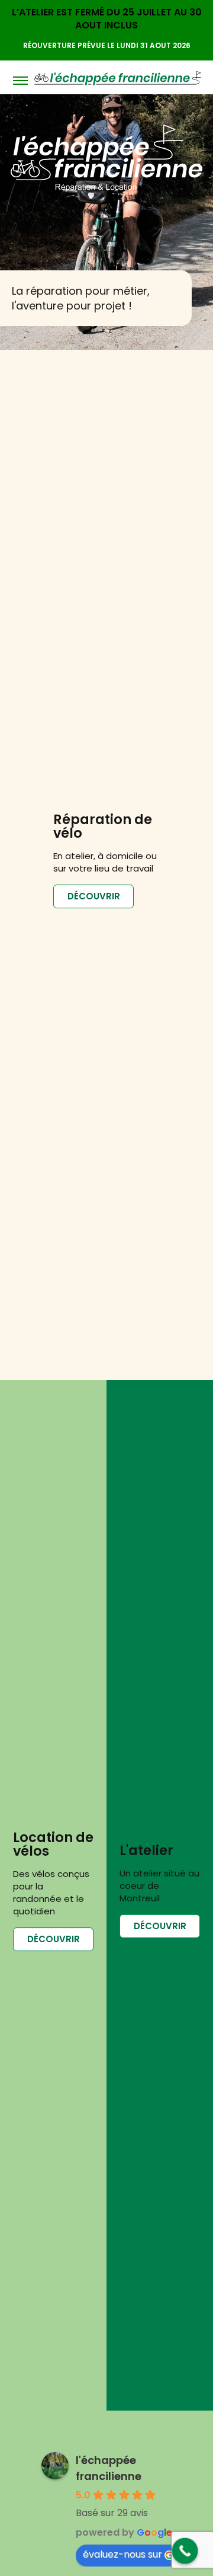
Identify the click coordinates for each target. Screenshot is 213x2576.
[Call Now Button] (185, 2551)
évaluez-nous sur (122, 2554)
